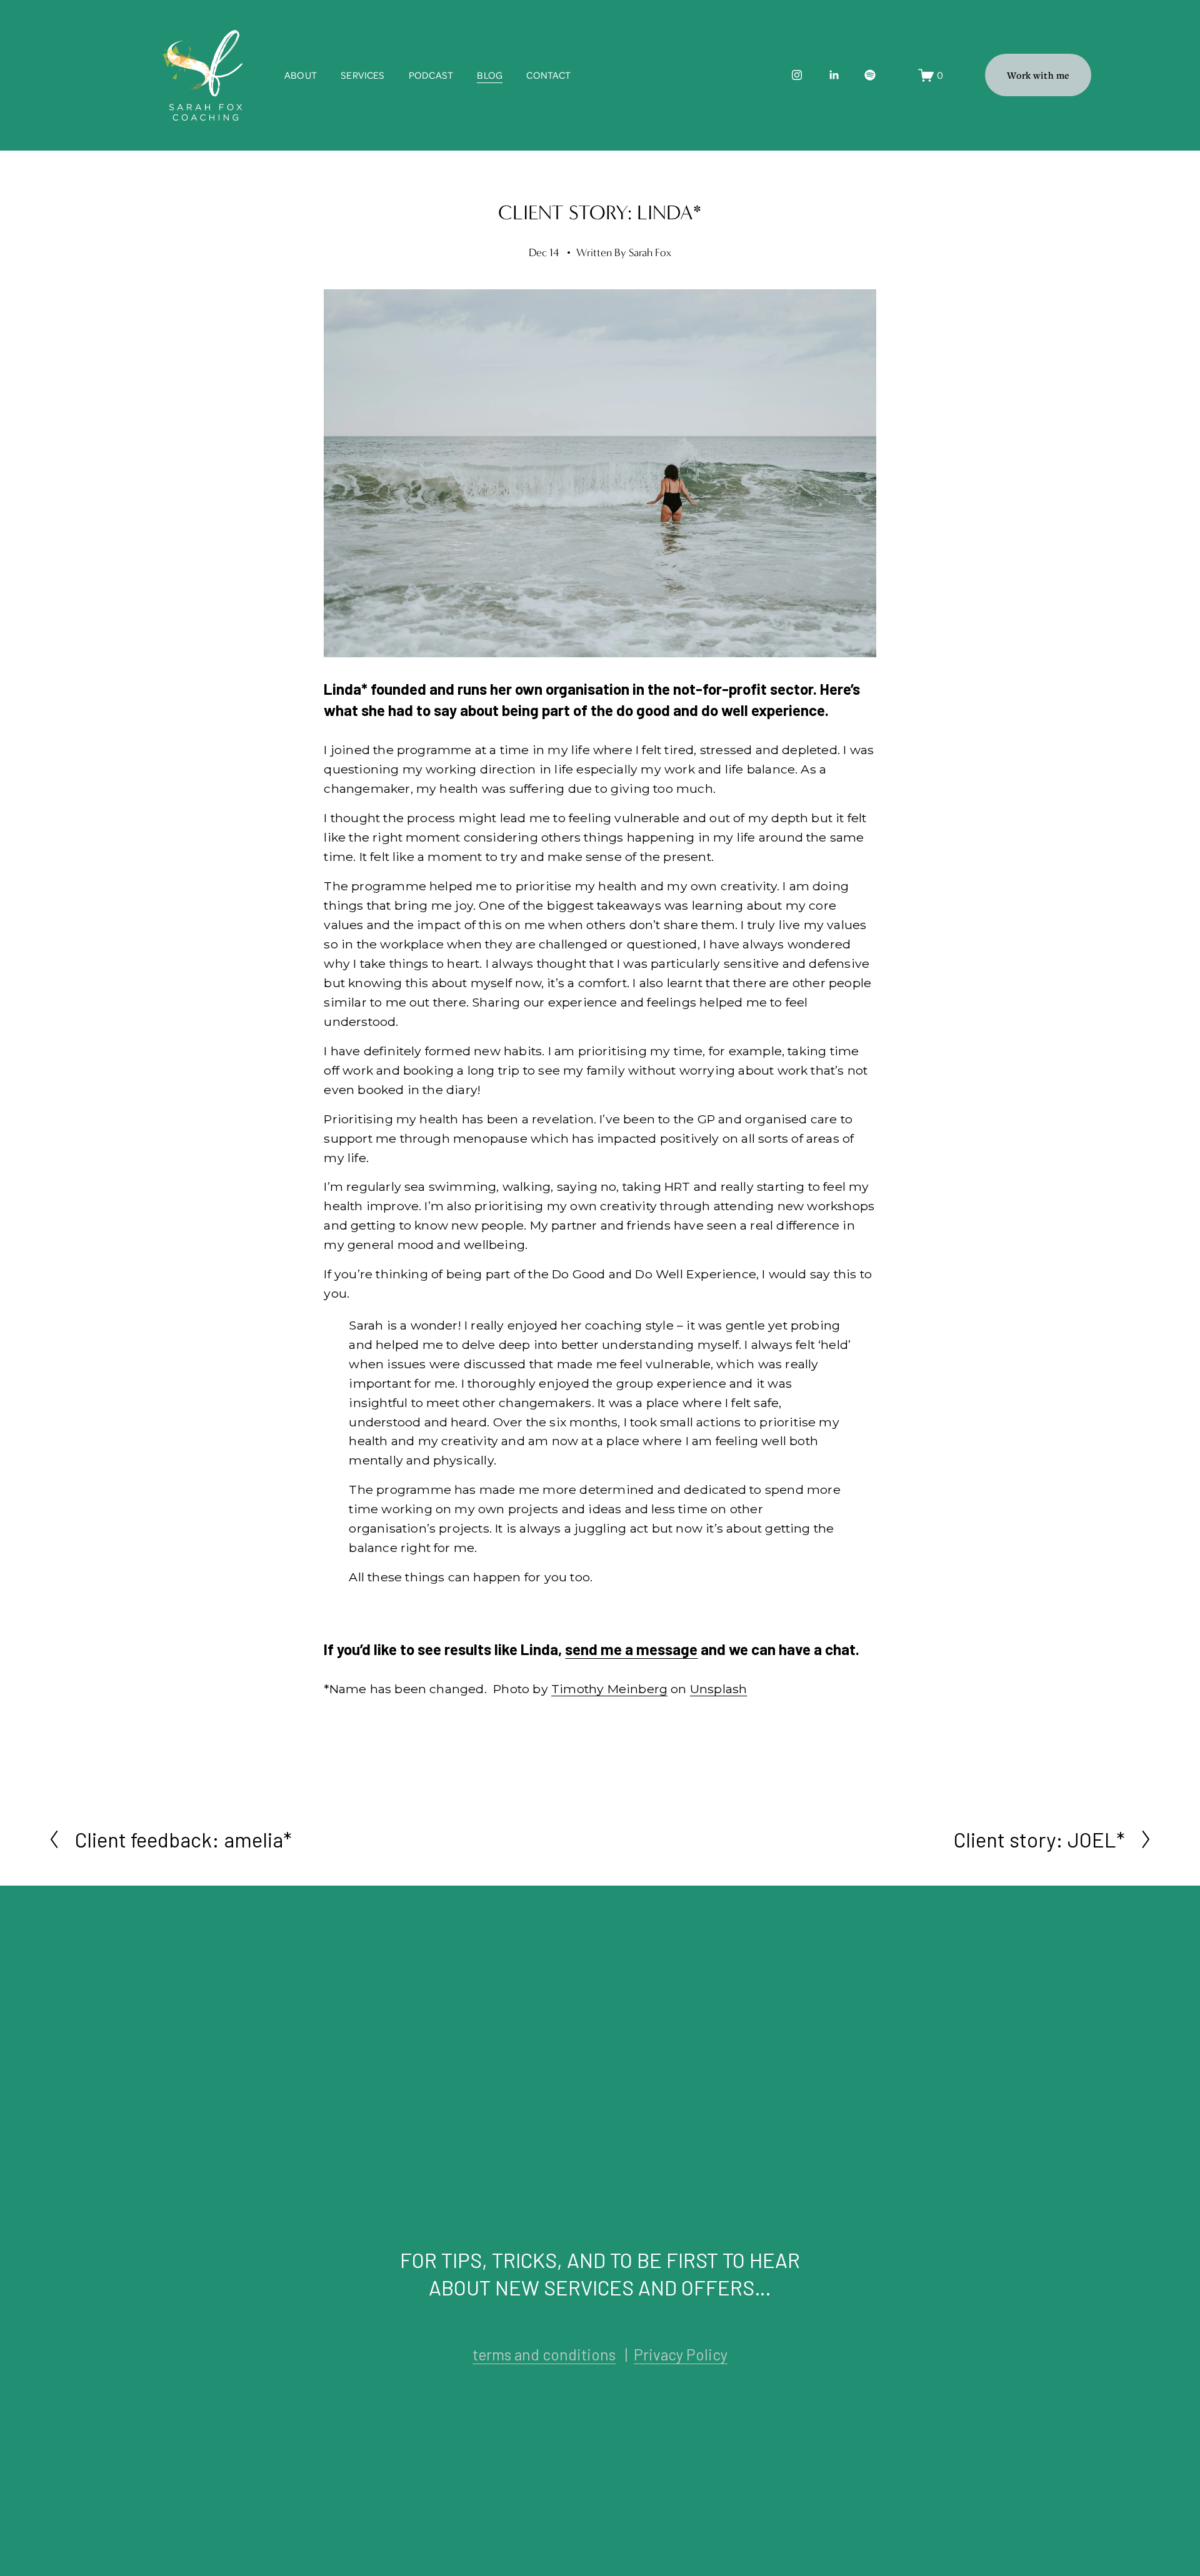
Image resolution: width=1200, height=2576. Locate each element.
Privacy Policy (681, 2355)
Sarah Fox (650, 253)
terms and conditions (544, 2355)
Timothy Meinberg (609, 1689)
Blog (490, 75)
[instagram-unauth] (797, 75)
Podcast (431, 75)
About (301, 75)
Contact (548, 75)
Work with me (1038, 75)
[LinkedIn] (834, 75)
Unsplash (719, 1689)
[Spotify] (870, 75)
